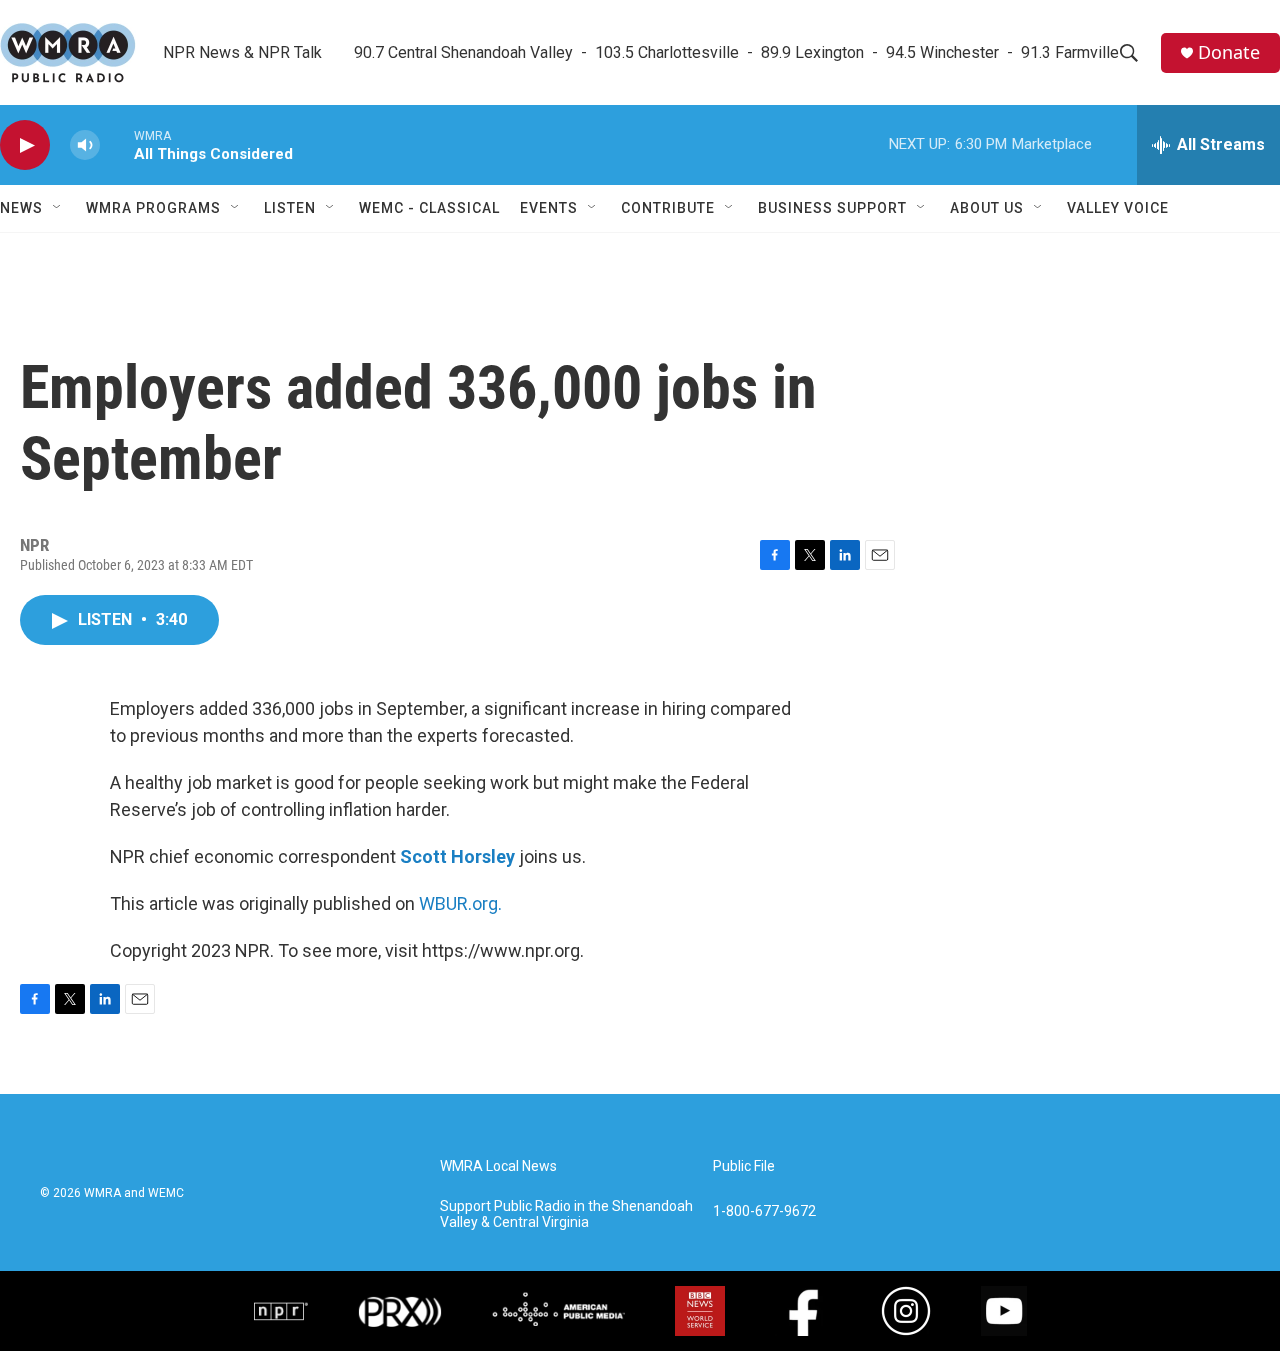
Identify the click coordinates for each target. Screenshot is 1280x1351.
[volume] (85, 145)
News (21, 208)
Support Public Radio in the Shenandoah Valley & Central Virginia (566, 1214)
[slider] (117, 144)
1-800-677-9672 (764, 1211)
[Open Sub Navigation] (58, 208)
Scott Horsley (457, 856)
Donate (1229, 52)
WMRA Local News (498, 1166)
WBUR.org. (460, 903)
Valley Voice (1118, 208)
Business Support (832, 208)
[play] (25, 145)
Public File (744, 1166)
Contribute (668, 208)
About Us (987, 208)
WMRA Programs (153, 208)
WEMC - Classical (429, 208)
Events (549, 208)
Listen (290, 208)
